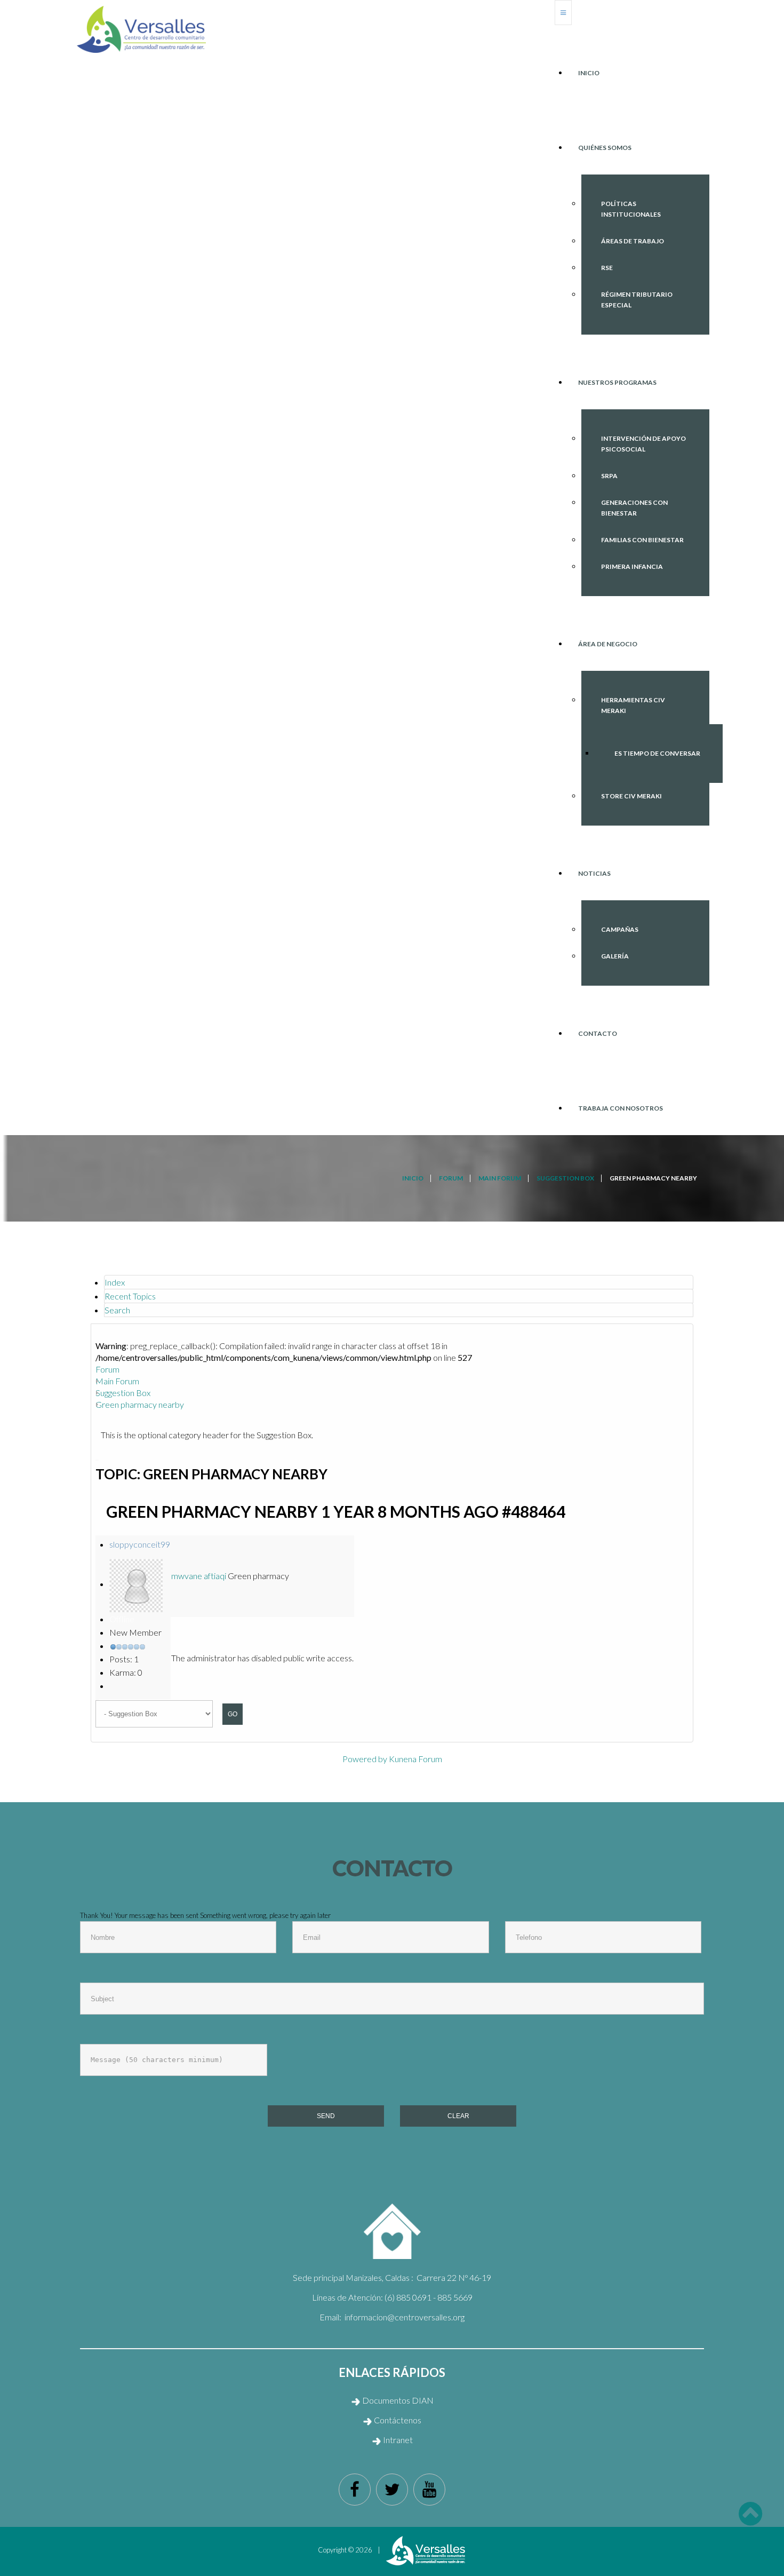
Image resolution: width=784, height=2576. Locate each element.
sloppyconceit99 (140, 1544)
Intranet (397, 2440)
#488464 (534, 1511)
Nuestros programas (617, 382)
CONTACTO (598, 1033)
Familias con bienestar (642, 540)
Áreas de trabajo (633, 241)
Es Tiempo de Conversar (657, 753)
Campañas (620, 929)
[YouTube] (429, 2490)
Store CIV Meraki (631, 796)
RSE (607, 268)
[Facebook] (355, 2490)
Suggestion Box (123, 1393)
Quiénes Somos (605, 148)
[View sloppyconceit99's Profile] (136, 1584)
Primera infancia (632, 566)
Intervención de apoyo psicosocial (643, 444)
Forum (107, 1369)
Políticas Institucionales (631, 209)
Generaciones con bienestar (634, 508)
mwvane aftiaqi (199, 1576)
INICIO (589, 73)
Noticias (594, 873)
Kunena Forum (415, 1759)
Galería (615, 956)
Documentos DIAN (397, 2400)
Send (326, 2116)
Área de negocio (608, 644)
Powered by (365, 1759)
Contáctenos (398, 2420)
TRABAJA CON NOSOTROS (621, 1108)
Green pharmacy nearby (140, 1404)
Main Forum (117, 1381)
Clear (458, 2116)
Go (233, 1714)
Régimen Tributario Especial (637, 300)
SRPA (609, 476)
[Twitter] (392, 2490)
